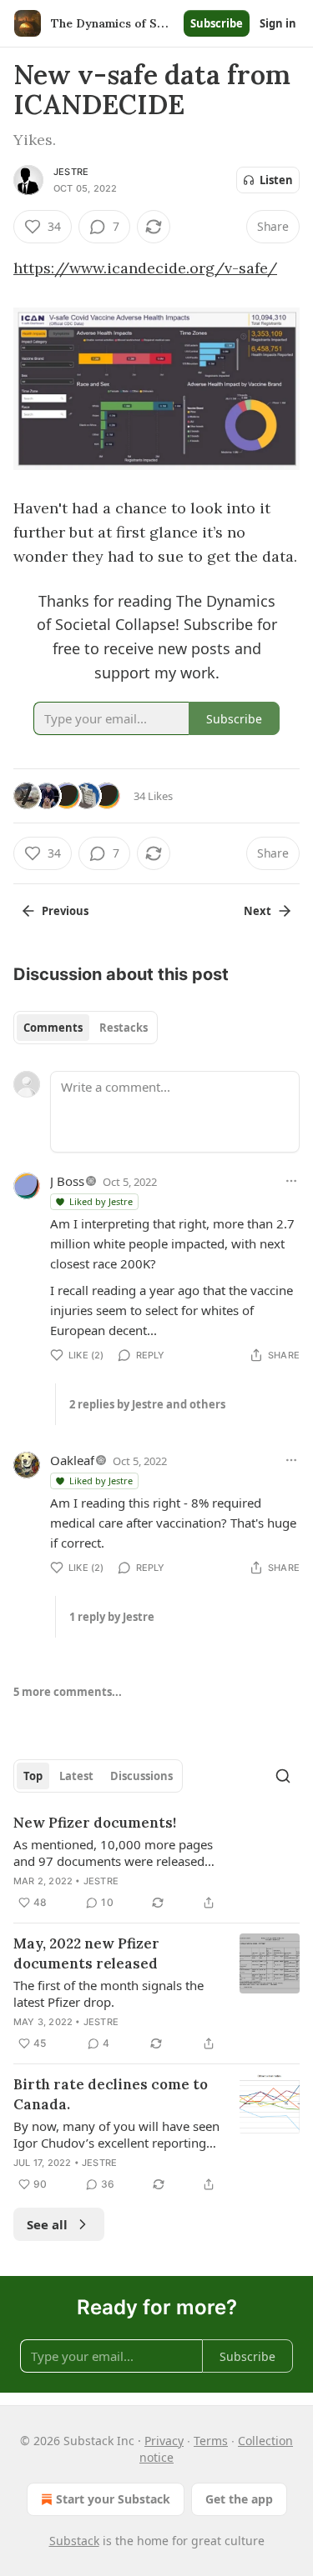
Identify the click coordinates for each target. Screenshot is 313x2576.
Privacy (164, 2441)
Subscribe (217, 23)
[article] (156, 1863)
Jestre (71, 172)
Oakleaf (72, 1460)
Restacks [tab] (124, 1028)
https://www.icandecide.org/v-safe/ (145, 268)
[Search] (283, 1776)
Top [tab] (33, 1776)
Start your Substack (113, 2499)
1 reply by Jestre (112, 1617)
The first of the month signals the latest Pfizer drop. (109, 1993)
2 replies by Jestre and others (147, 1404)
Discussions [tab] (141, 1776)
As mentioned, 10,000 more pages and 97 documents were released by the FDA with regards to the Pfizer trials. (113, 1853)
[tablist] (86, 1028)
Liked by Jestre (101, 1201)
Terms (211, 2441)
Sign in (278, 23)
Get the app (239, 2499)
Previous (65, 911)
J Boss (67, 1181)
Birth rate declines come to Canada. (111, 2094)
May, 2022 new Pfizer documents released (86, 1953)
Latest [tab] (76, 1776)
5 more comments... (68, 1692)
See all (47, 2224)
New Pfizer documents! (95, 1823)
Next (257, 911)
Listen (276, 180)
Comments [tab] (53, 1028)
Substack (74, 2541)
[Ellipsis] (291, 1181)
